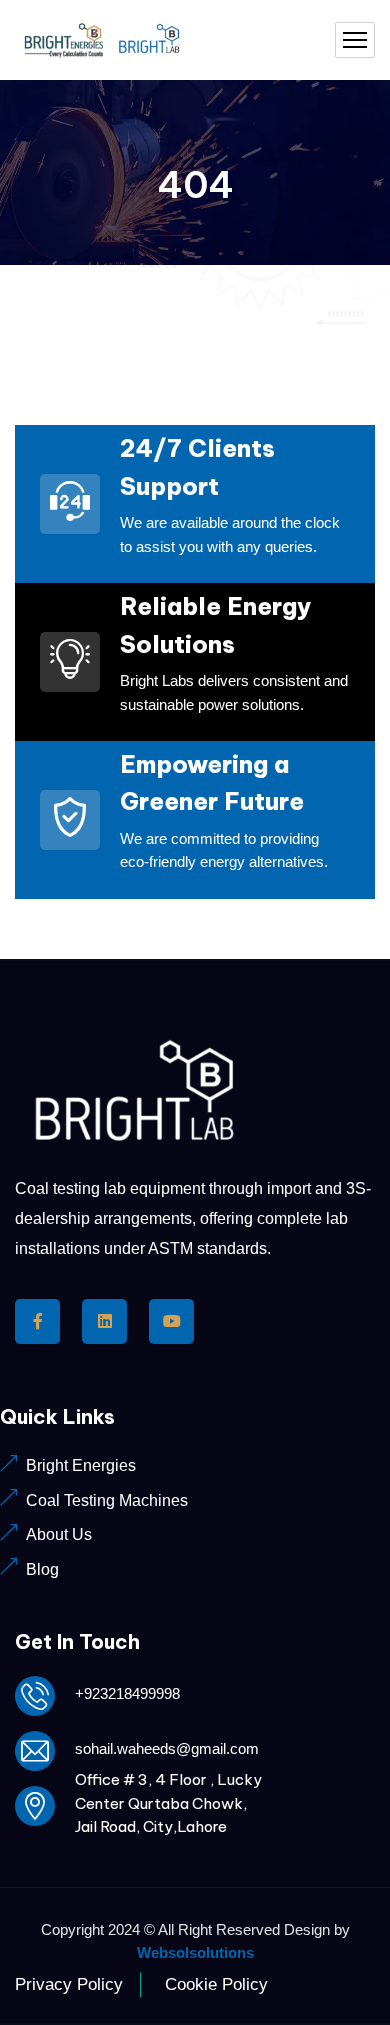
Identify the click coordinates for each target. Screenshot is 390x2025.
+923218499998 (127, 1693)
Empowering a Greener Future (212, 783)
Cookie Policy (216, 1984)
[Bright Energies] (106, 40)
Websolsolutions (195, 1952)
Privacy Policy (69, 1984)
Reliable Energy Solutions (215, 625)
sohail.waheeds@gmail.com (167, 1748)
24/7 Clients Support (197, 467)
